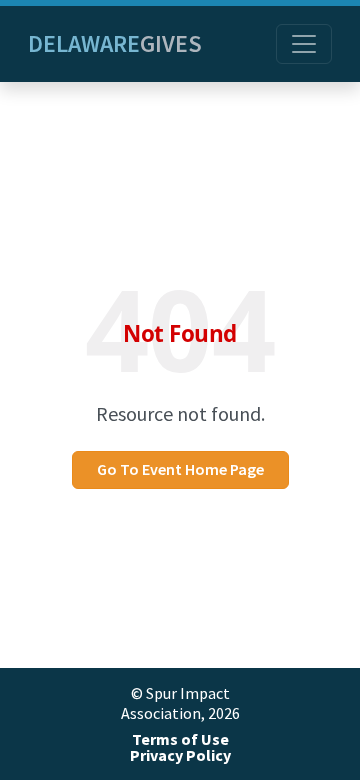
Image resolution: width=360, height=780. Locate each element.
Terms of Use (180, 739)
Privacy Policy (180, 755)
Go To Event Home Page (180, 469)
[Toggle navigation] (304, 44)
